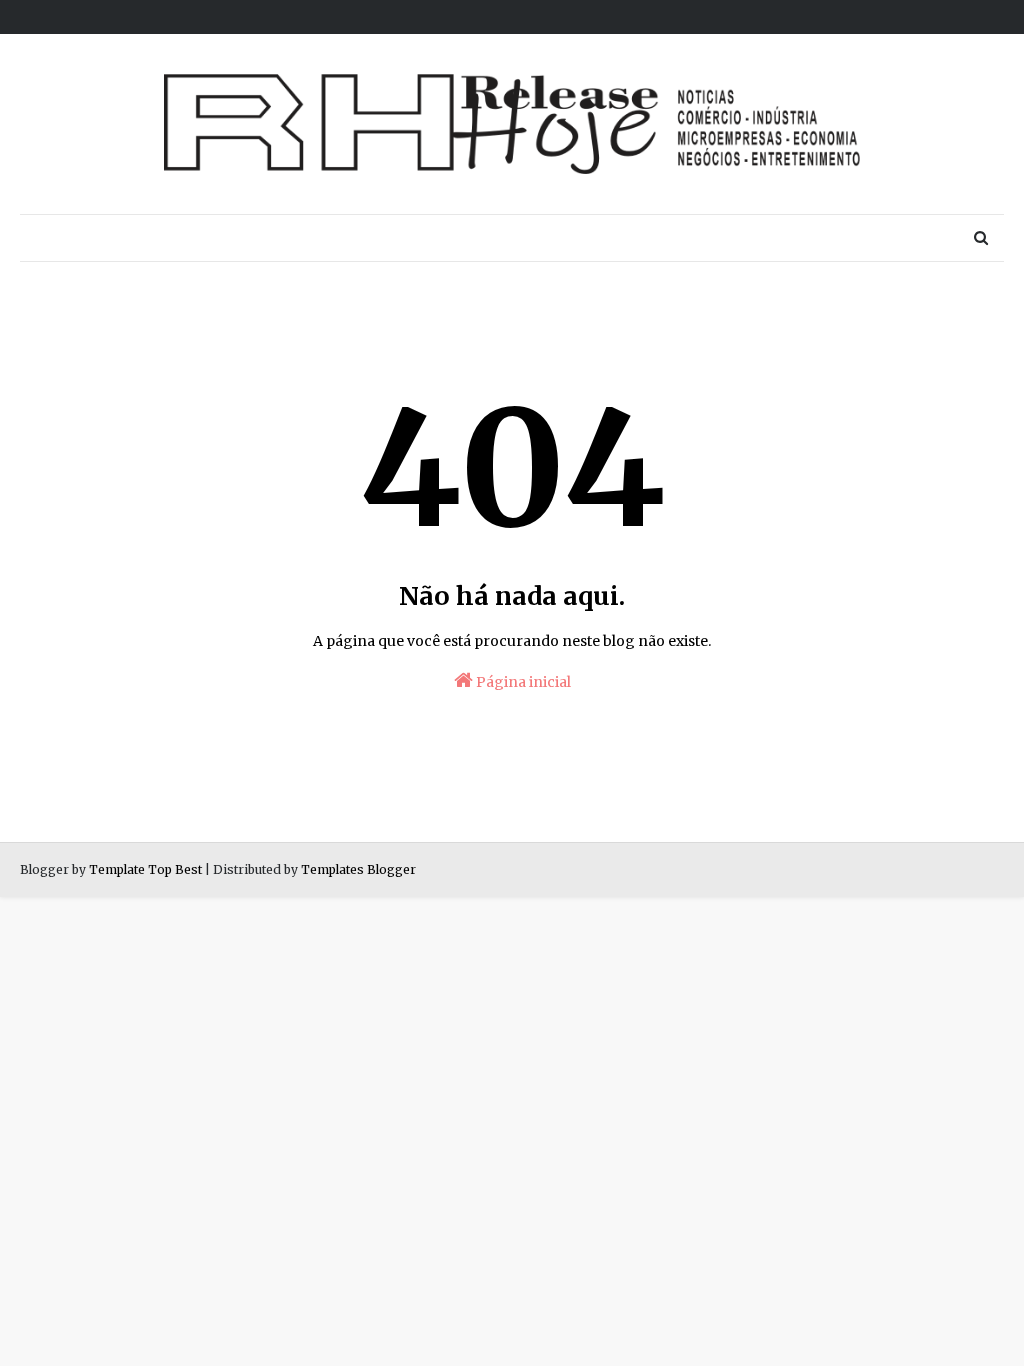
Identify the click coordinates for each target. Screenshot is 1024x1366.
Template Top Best (145, 869)
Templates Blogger (358, 869)
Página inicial (522, 682)
